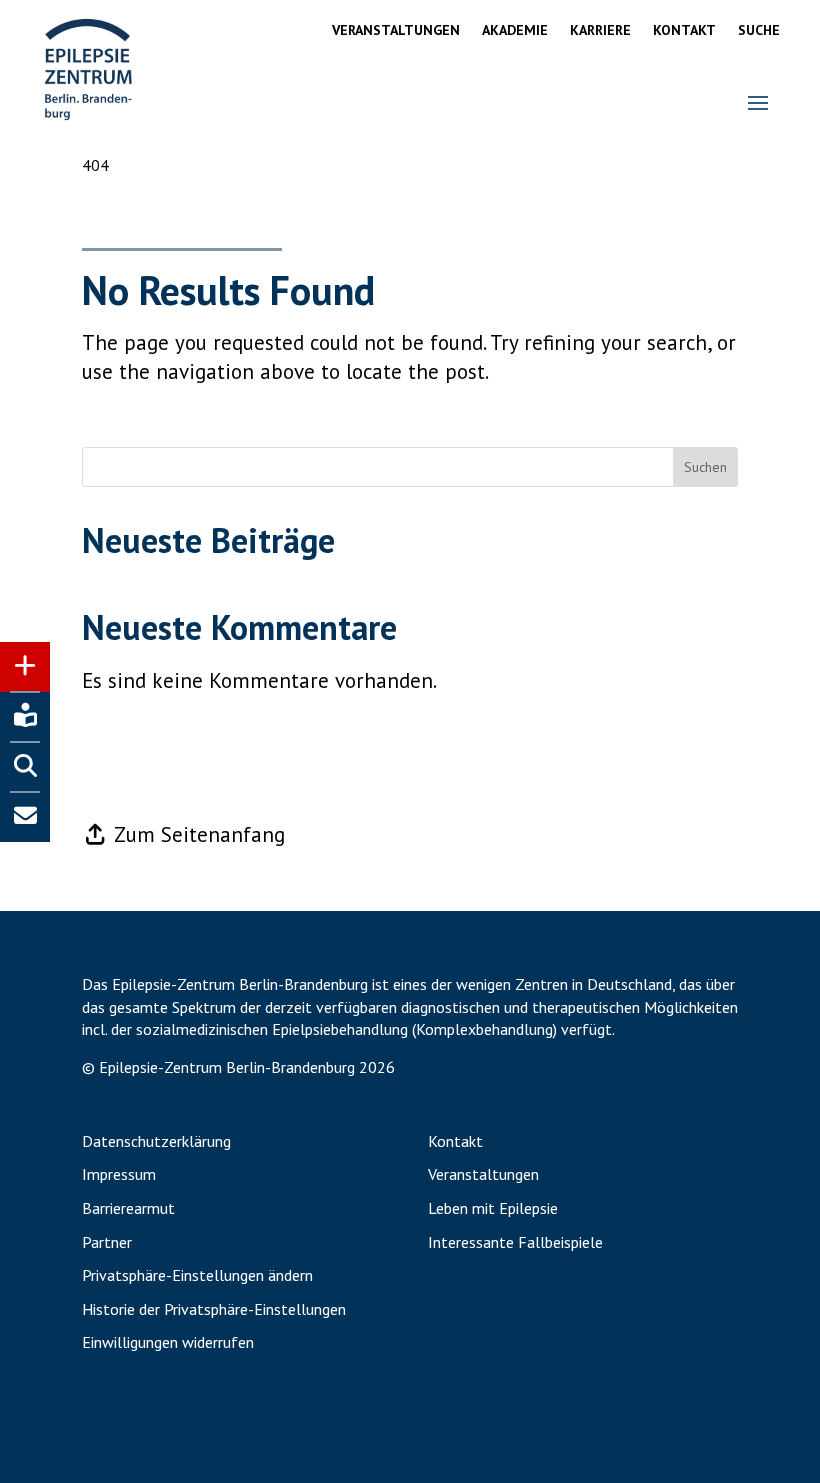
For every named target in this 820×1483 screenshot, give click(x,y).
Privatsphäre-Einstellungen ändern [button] (197, 1276)
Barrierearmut (128, 1209)
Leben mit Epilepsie (493, 1209)
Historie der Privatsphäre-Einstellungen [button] (214, 1310)
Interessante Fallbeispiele (515, 1243)
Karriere (600, 31)
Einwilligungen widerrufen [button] (168, 1343)
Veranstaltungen (396, 31)
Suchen (705, 467)
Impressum (119, 1175)
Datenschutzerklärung (156, 1142)
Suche (759, 31)
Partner (107, 1243)
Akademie (515, 31)
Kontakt (684, 31)
